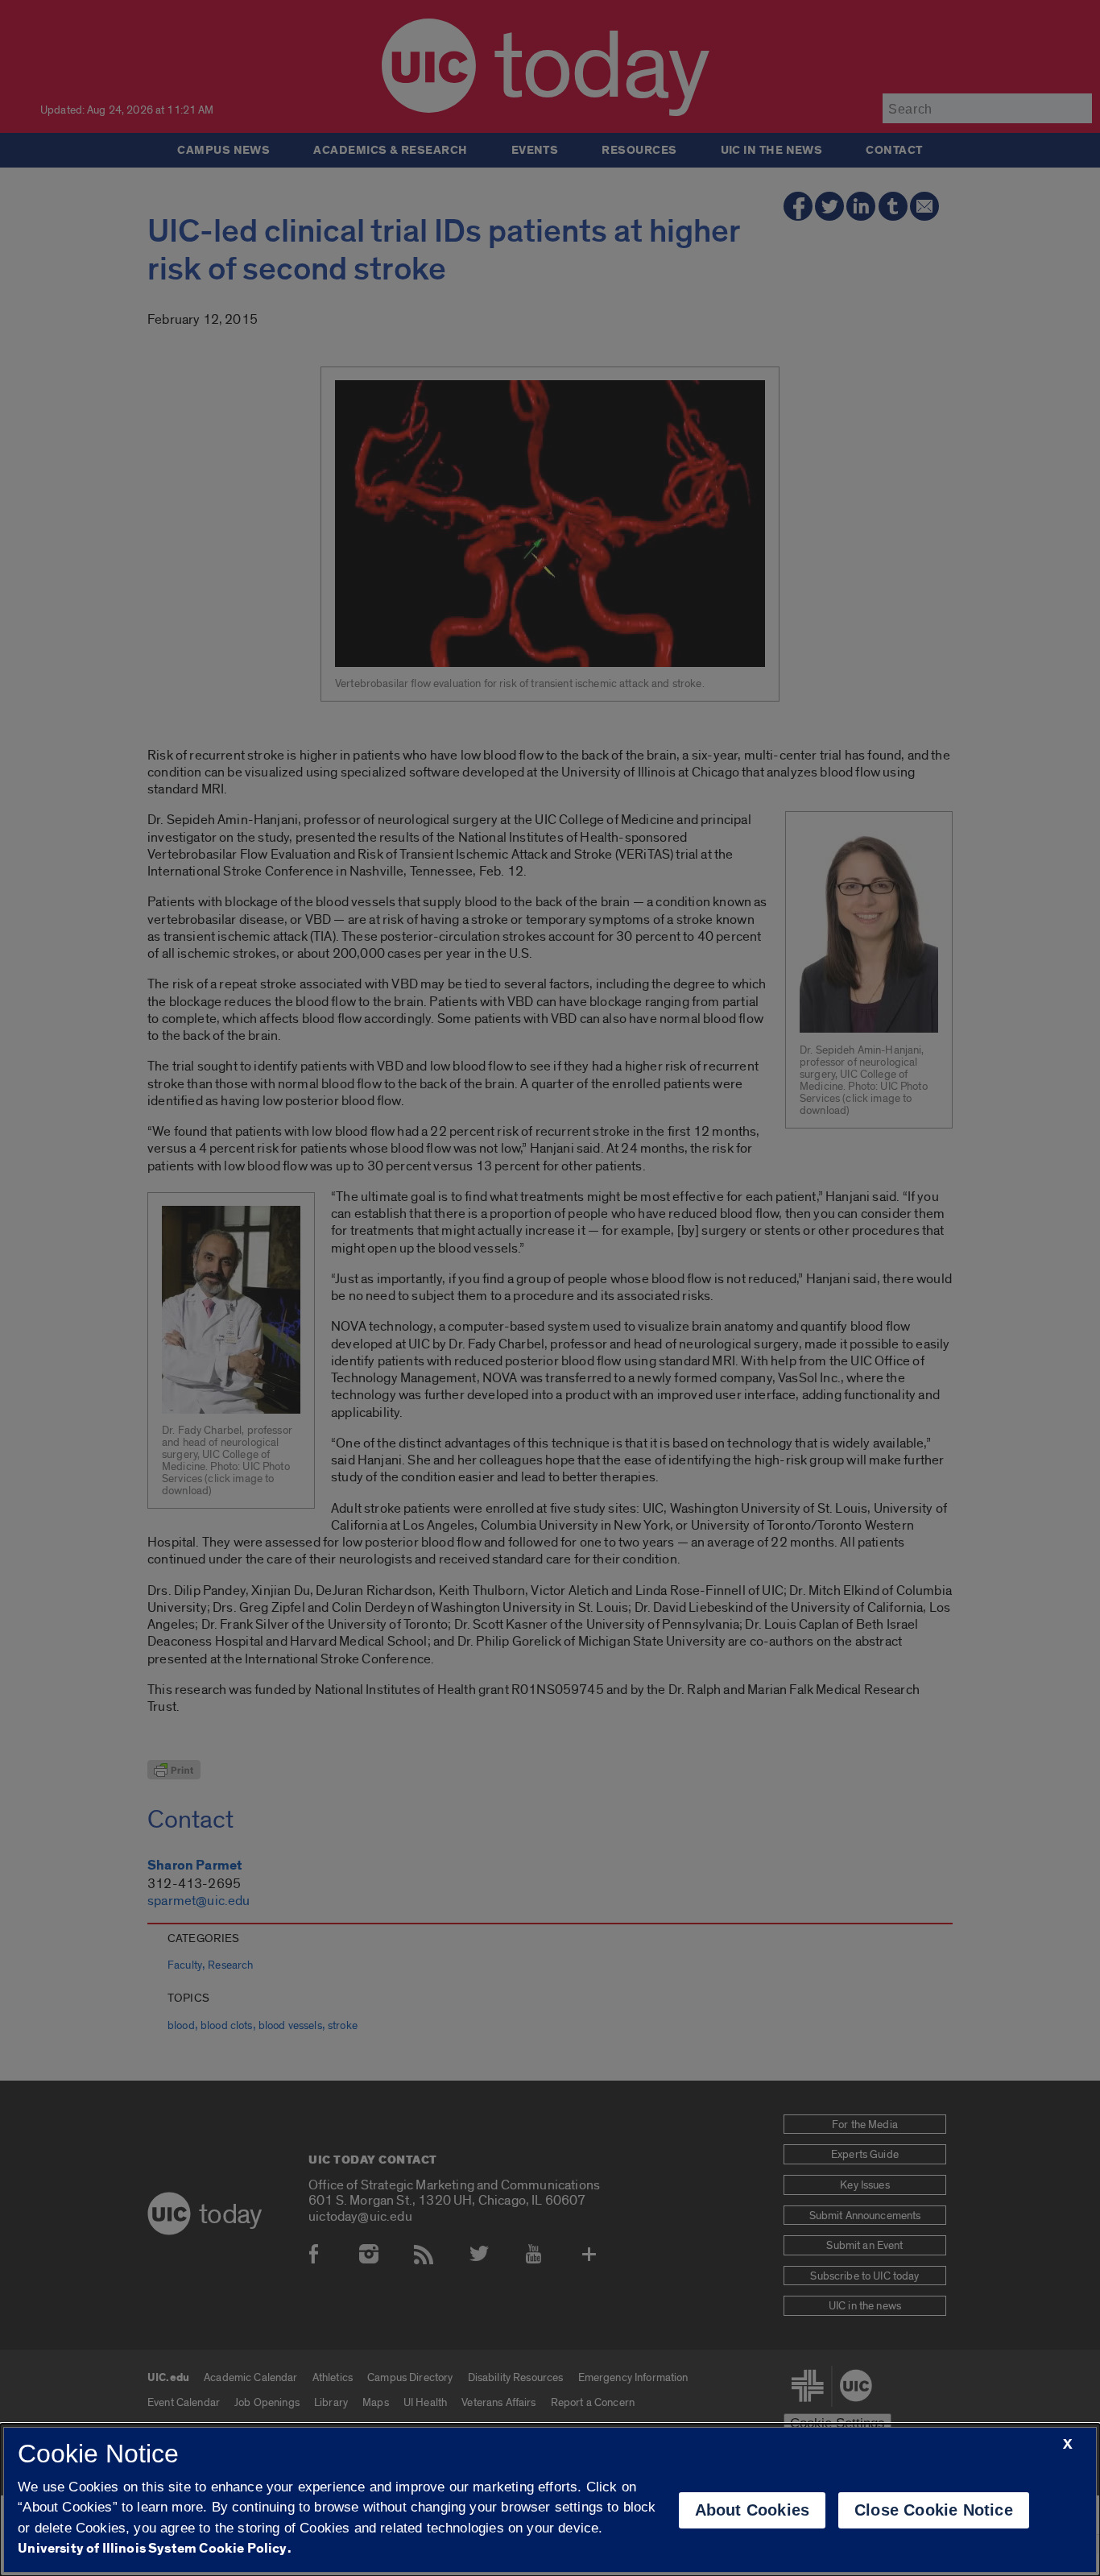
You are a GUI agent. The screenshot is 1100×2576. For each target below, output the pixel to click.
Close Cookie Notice (934, 2510)
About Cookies (753, 2510)
